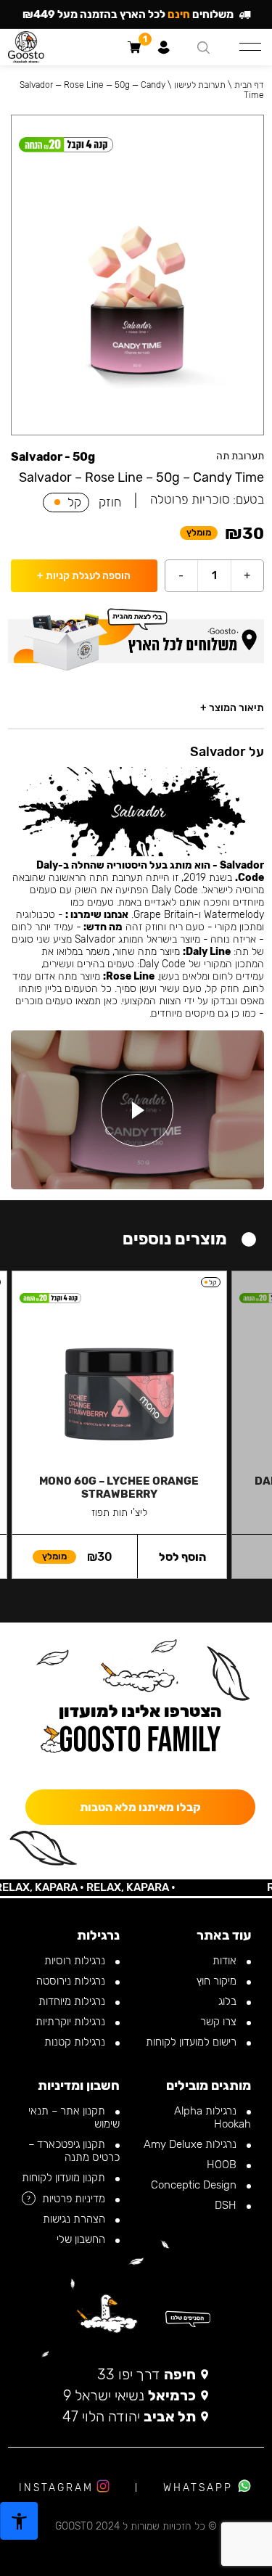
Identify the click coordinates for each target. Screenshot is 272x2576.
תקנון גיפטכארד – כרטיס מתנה (74, 2151)
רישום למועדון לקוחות (193, 2042)
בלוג (229, 2001)
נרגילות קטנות (76, 2042)
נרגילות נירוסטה (72, 1981)
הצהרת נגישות (75, 2219)
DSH (227, 2205)
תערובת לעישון (200, 85)
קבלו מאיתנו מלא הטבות (140, 1807)
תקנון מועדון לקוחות (65, 2178)
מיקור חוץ (218, 1981)
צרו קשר (220, 2022)
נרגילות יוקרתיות (72, 2022)
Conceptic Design (195, 2185)
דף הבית (249, 85)
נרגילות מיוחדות (73, 2001)
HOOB (223, 2165)
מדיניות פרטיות (75, 2199)
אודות (226, 1961)
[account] (164, 47)
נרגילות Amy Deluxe (191, 2144)
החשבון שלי (82, 2239)
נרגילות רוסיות (76, 1961)
